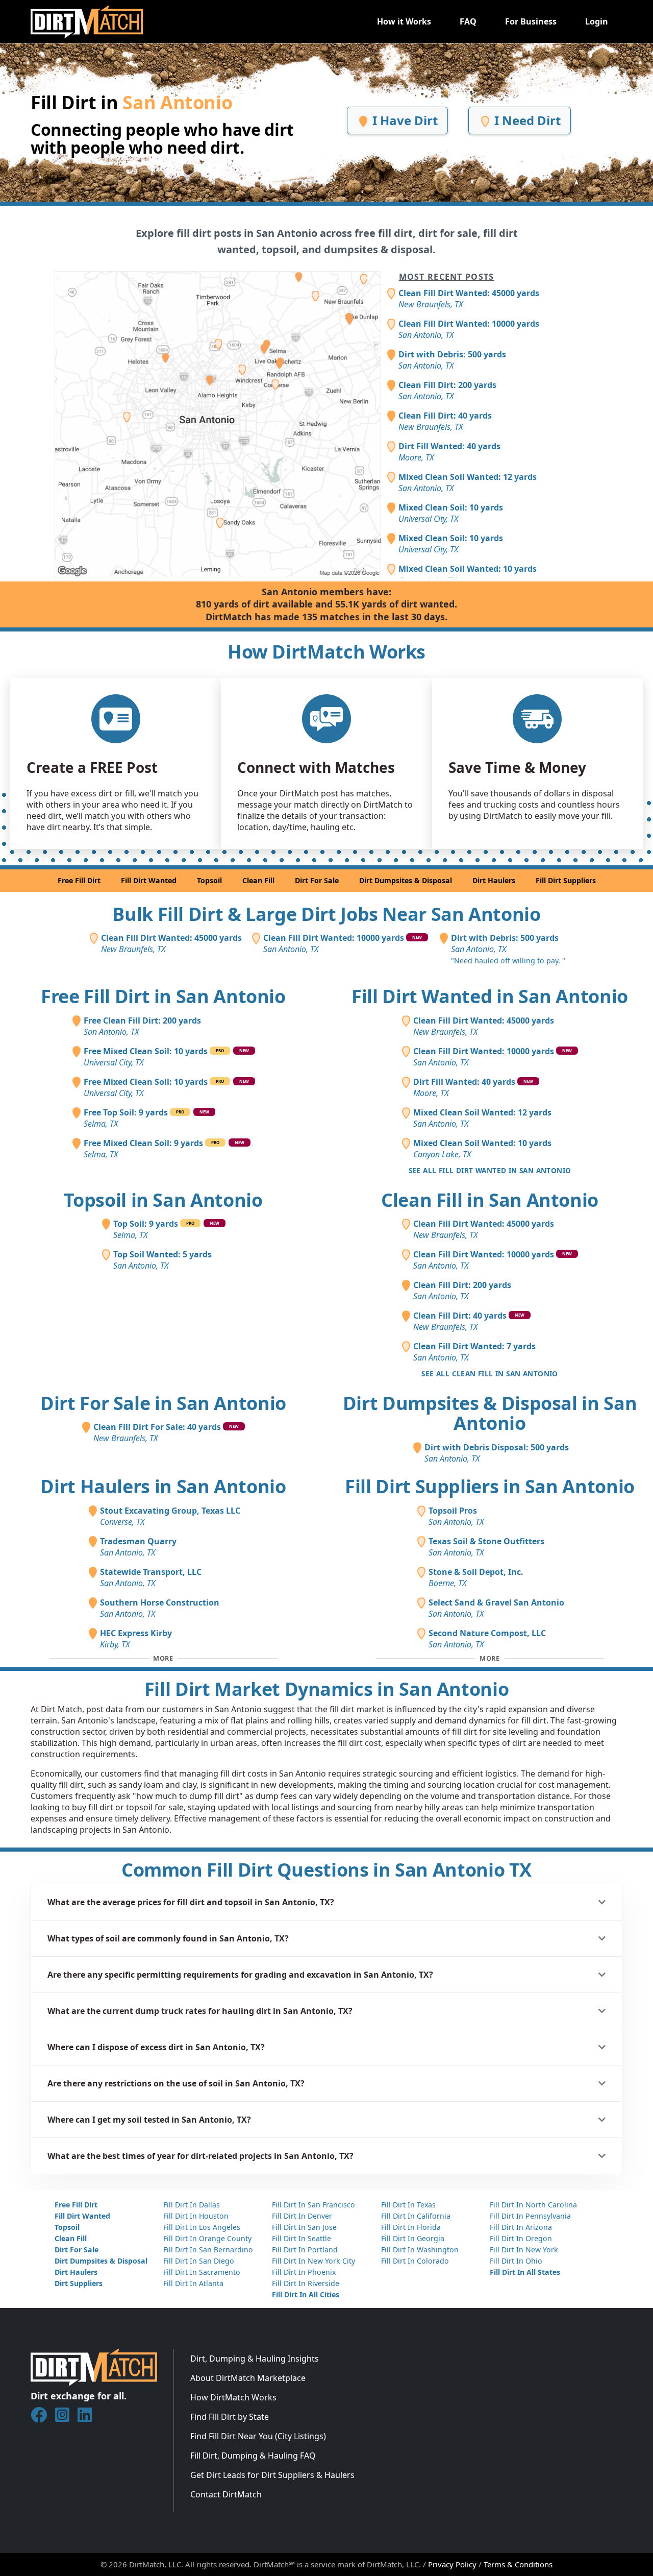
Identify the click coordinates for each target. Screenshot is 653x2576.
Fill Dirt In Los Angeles (202, 2227)
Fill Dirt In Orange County (207, 2238)
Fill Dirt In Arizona (521, 2227)
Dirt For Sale (317, 880)
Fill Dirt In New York (524, 2250)
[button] (326, 1902)
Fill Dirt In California (416, 2216)
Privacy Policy (452, 2564)
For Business (531, 21)
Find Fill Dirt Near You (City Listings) (258, 2436)
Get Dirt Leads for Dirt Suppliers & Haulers (272, 2475)
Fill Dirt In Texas (408, 2205)
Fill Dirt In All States (525, 2272)
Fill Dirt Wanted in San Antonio (490, 996)
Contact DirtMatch (226, 2494)
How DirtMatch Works (233, 2397)
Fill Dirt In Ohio (516, 2261)
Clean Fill (258, 880)
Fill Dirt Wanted (149, 880)
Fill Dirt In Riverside (306, 2283)
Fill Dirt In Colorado (415, 2261)
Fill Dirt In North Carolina (533, 2205)
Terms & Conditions (518, 2564)
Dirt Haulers (494, 880)
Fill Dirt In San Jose (304, 2227)
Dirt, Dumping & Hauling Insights (255, 2359)
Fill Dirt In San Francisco (313, 2205)
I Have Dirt (404, 120)
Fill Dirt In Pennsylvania (530, 2216)
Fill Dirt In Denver (302, 2216)
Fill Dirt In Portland (305, 2250)
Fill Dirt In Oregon (521, 2238)
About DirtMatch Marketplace (248, 2378)
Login (597, 21)
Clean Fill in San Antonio (490, 1200)
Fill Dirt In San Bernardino (208, 2250)
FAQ (468, 21)
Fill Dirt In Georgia (413, 2238)
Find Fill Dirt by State (230, 2417)
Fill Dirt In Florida (411, 2227)
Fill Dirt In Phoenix (304, 2272)
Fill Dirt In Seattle (302, 2238)
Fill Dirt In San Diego (199, 2261)
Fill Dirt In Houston (196, 2216)
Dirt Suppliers (79, 2283)
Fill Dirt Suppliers (566, 880)
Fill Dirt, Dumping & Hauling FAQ (253, 2456)
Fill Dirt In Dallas (192, 2205)
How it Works (404, 21)
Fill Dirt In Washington (420, 2250)
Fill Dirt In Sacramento (202, 2272)
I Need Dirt (526, 120)
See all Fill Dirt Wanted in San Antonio (490, 1170)
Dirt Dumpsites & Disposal (406, 880)
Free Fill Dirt (79, 880)
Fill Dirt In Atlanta (193, 2283)
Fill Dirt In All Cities (306, 2294)
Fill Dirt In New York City (313, 2261)
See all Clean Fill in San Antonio (489, 1374)
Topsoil (209, 880)
